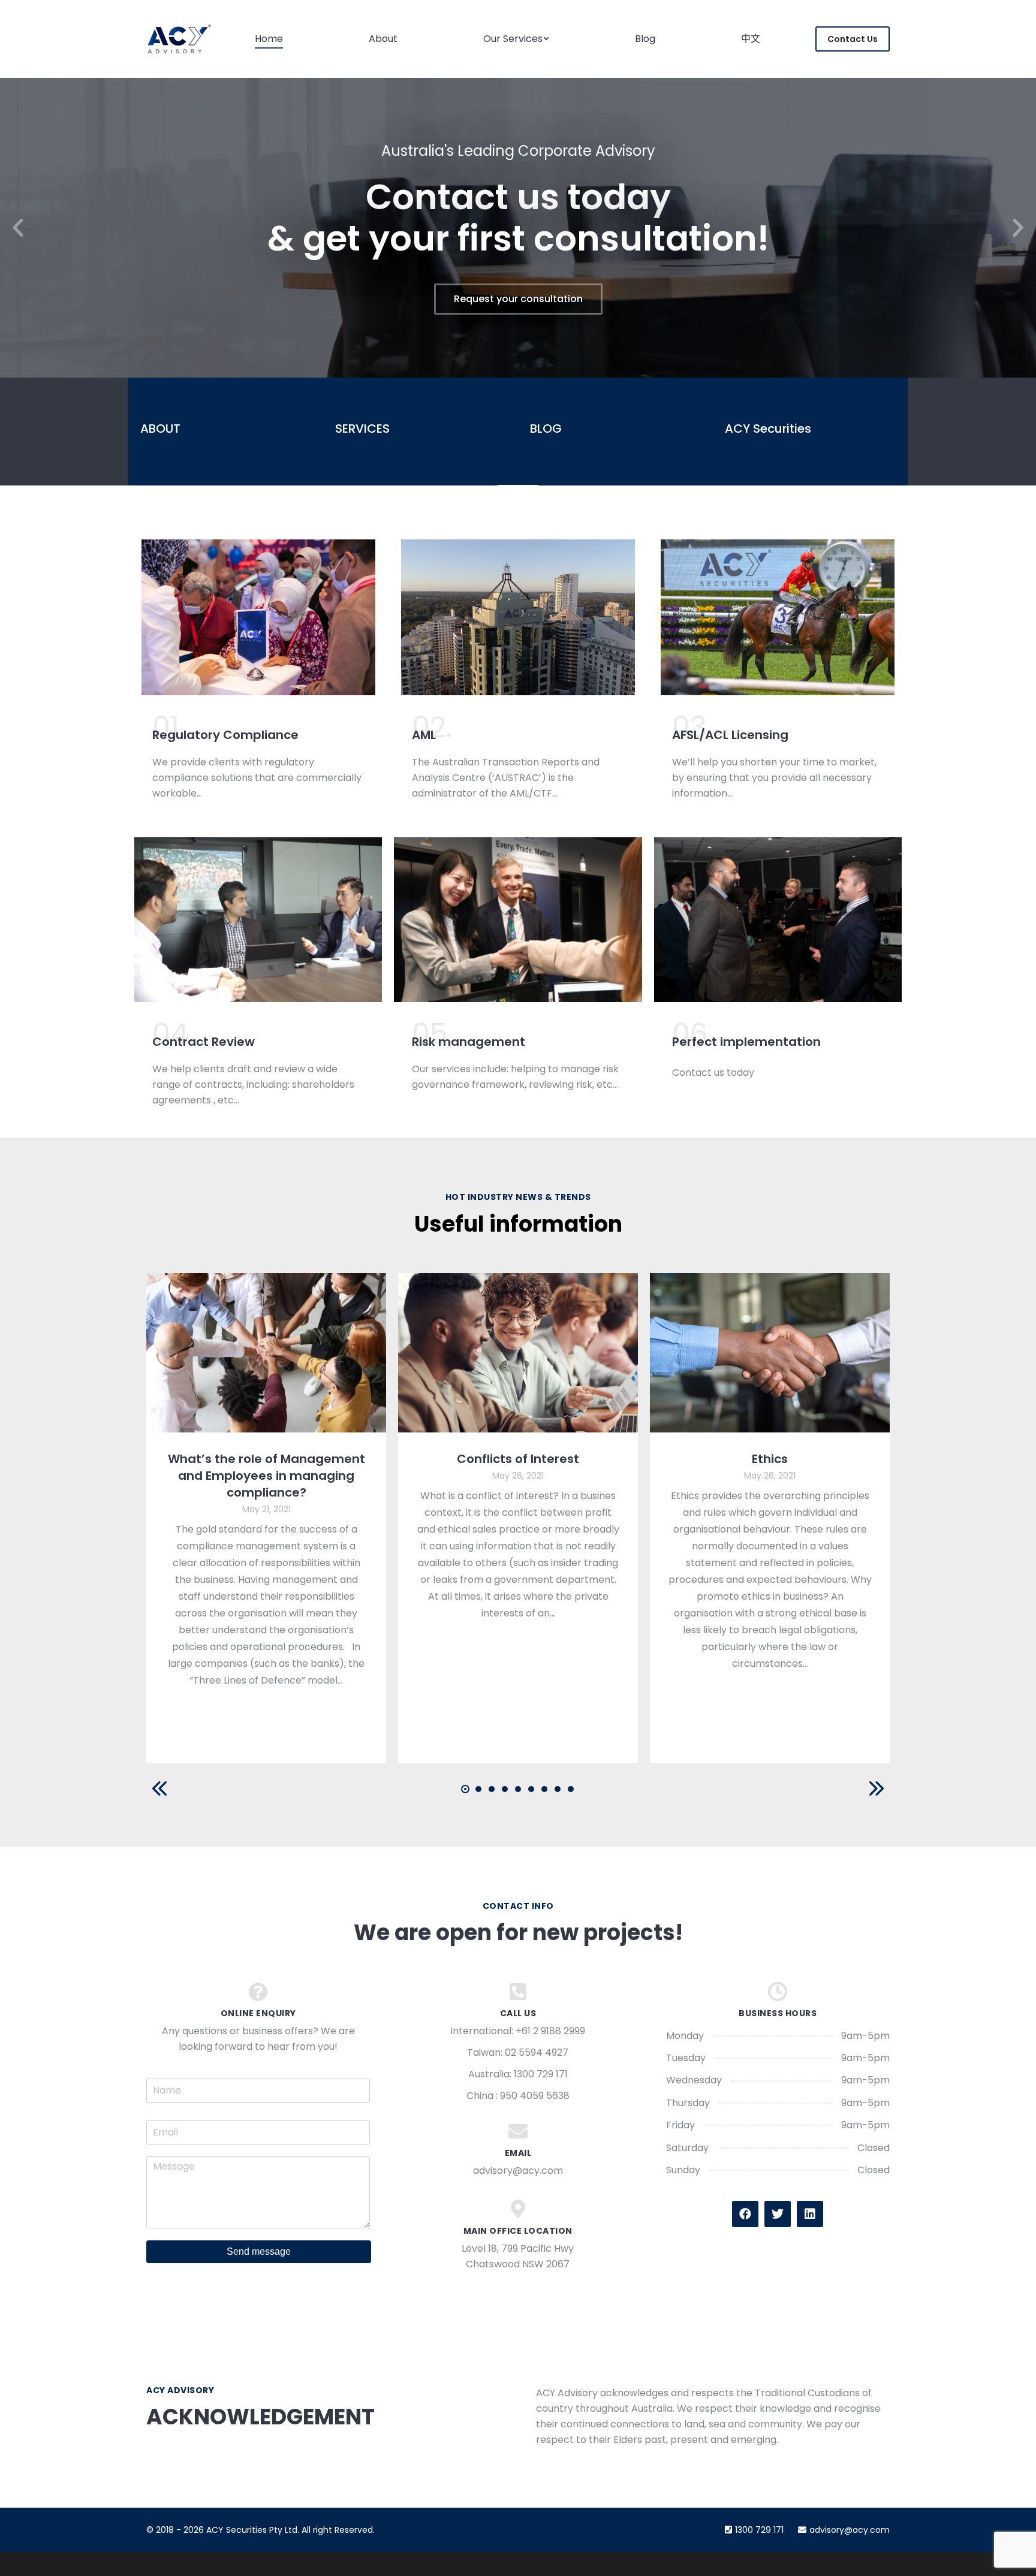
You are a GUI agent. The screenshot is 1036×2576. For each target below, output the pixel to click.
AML (424, 735)
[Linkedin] (810, 2214)
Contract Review (204, 1042)
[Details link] (266, 1353)
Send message (259, 2251)
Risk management (469, 1042)
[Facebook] (745, 2214)
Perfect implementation (746, 1042)
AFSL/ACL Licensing (730, 735)
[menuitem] (269, 39)
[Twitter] (778, 2214)
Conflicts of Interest (518, 1459)
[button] (18, 228)
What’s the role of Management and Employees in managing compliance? (266, 1476)
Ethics (770, 1459)
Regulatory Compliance (225, 735)
